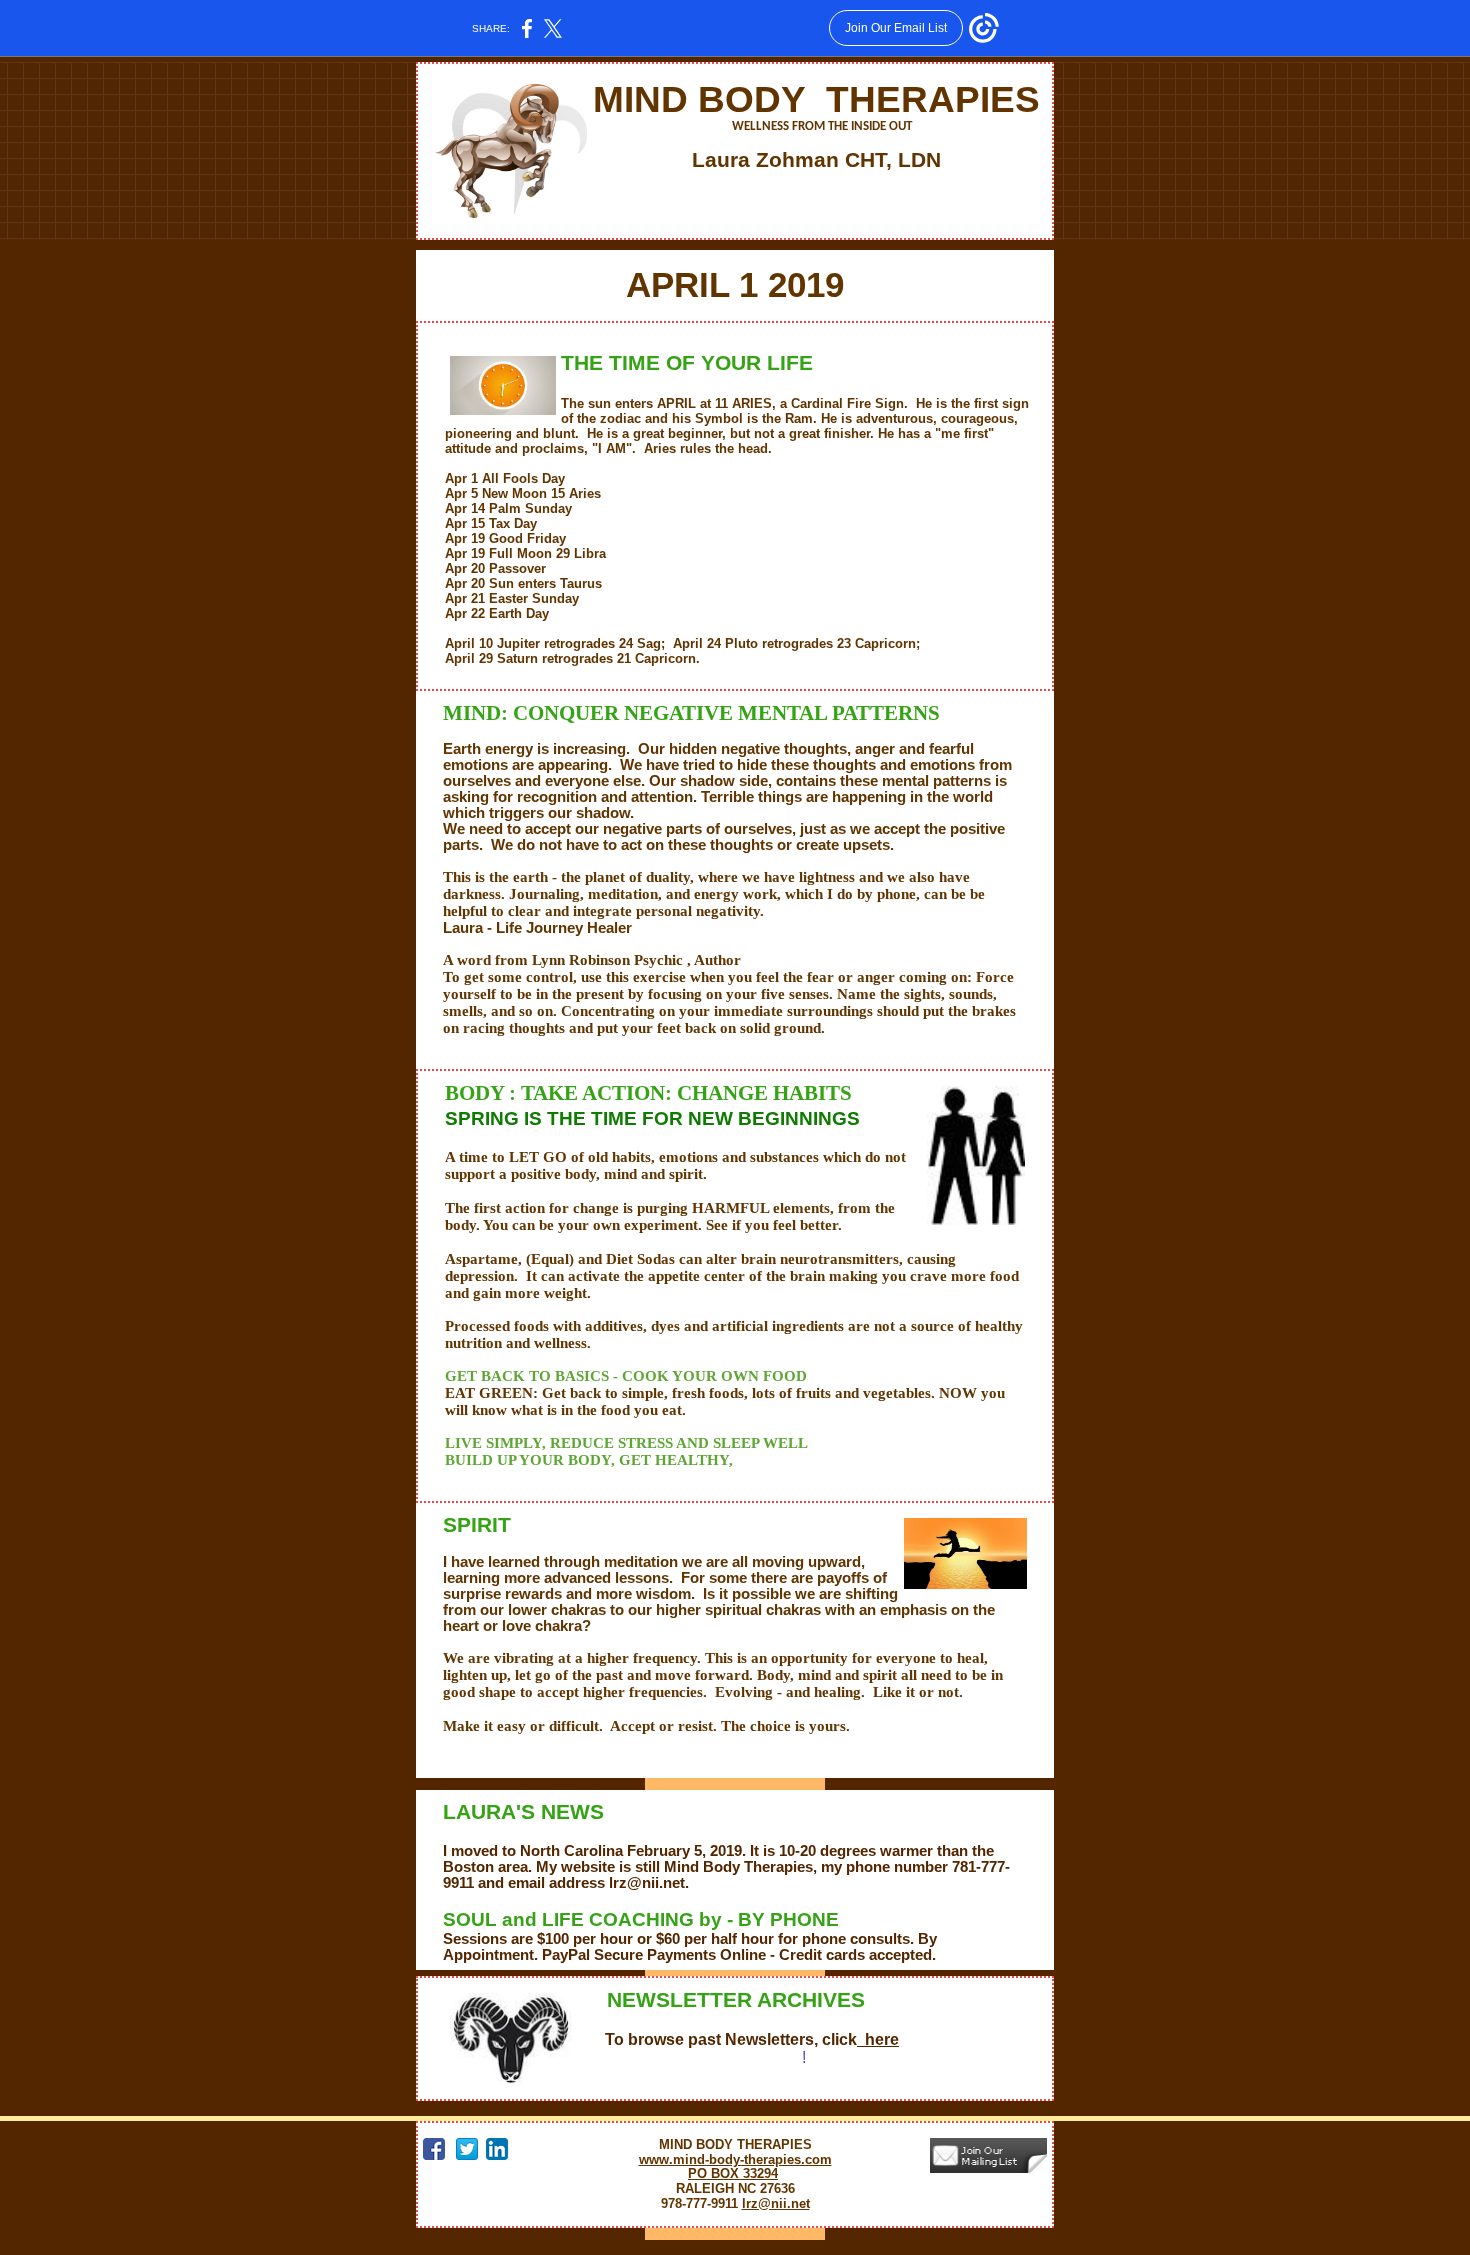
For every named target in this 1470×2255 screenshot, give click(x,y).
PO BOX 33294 (733, 2173)
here (878, 2039)
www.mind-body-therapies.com (735, 2159)
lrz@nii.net (776, 2203)
